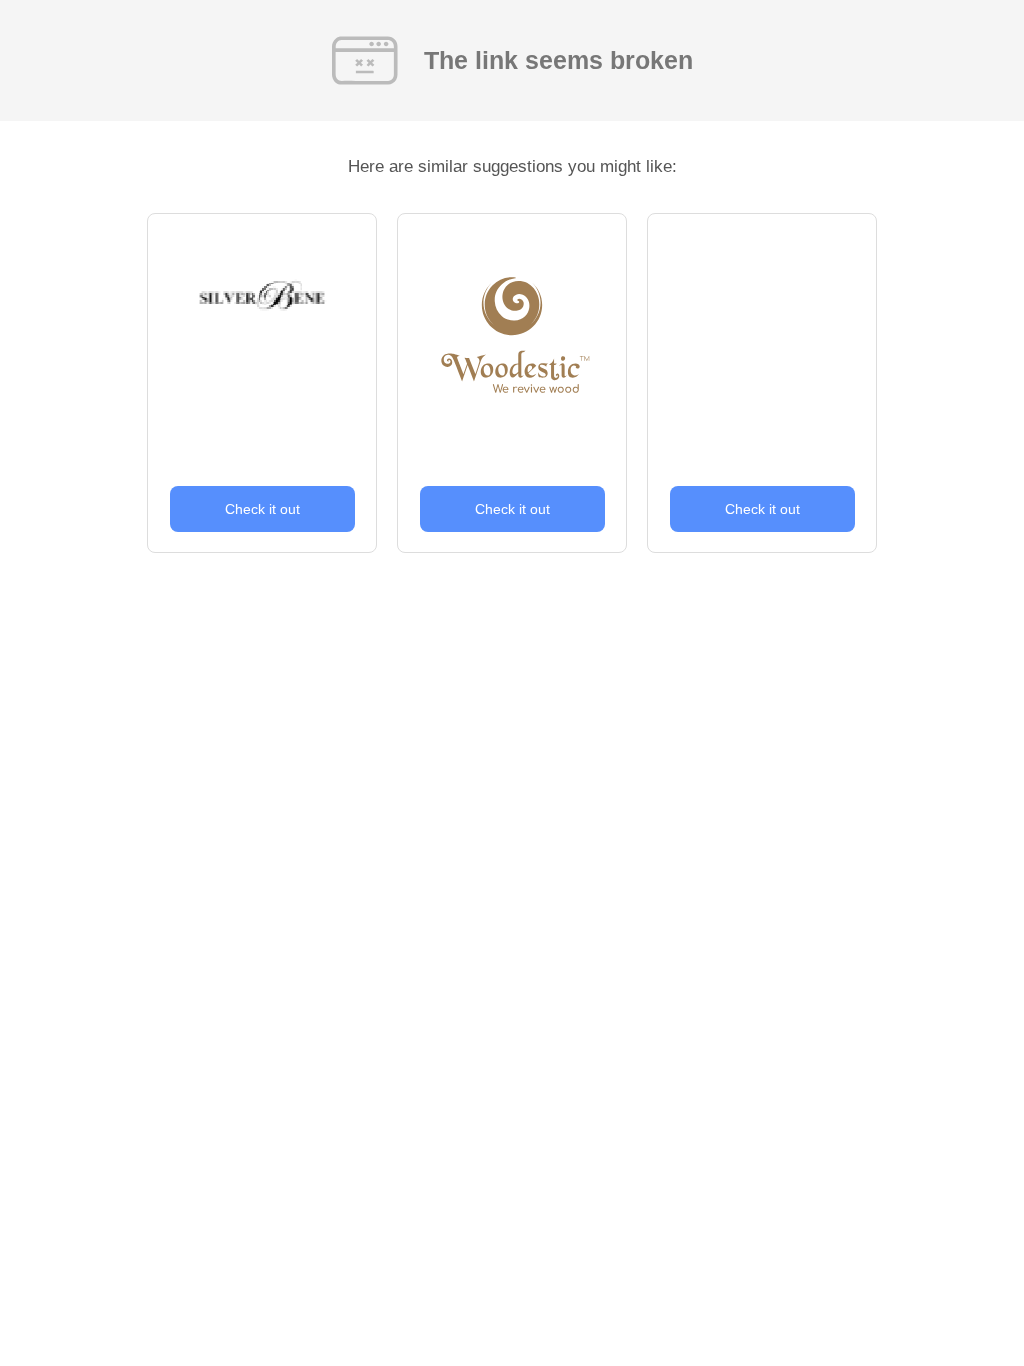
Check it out (262, 509)
